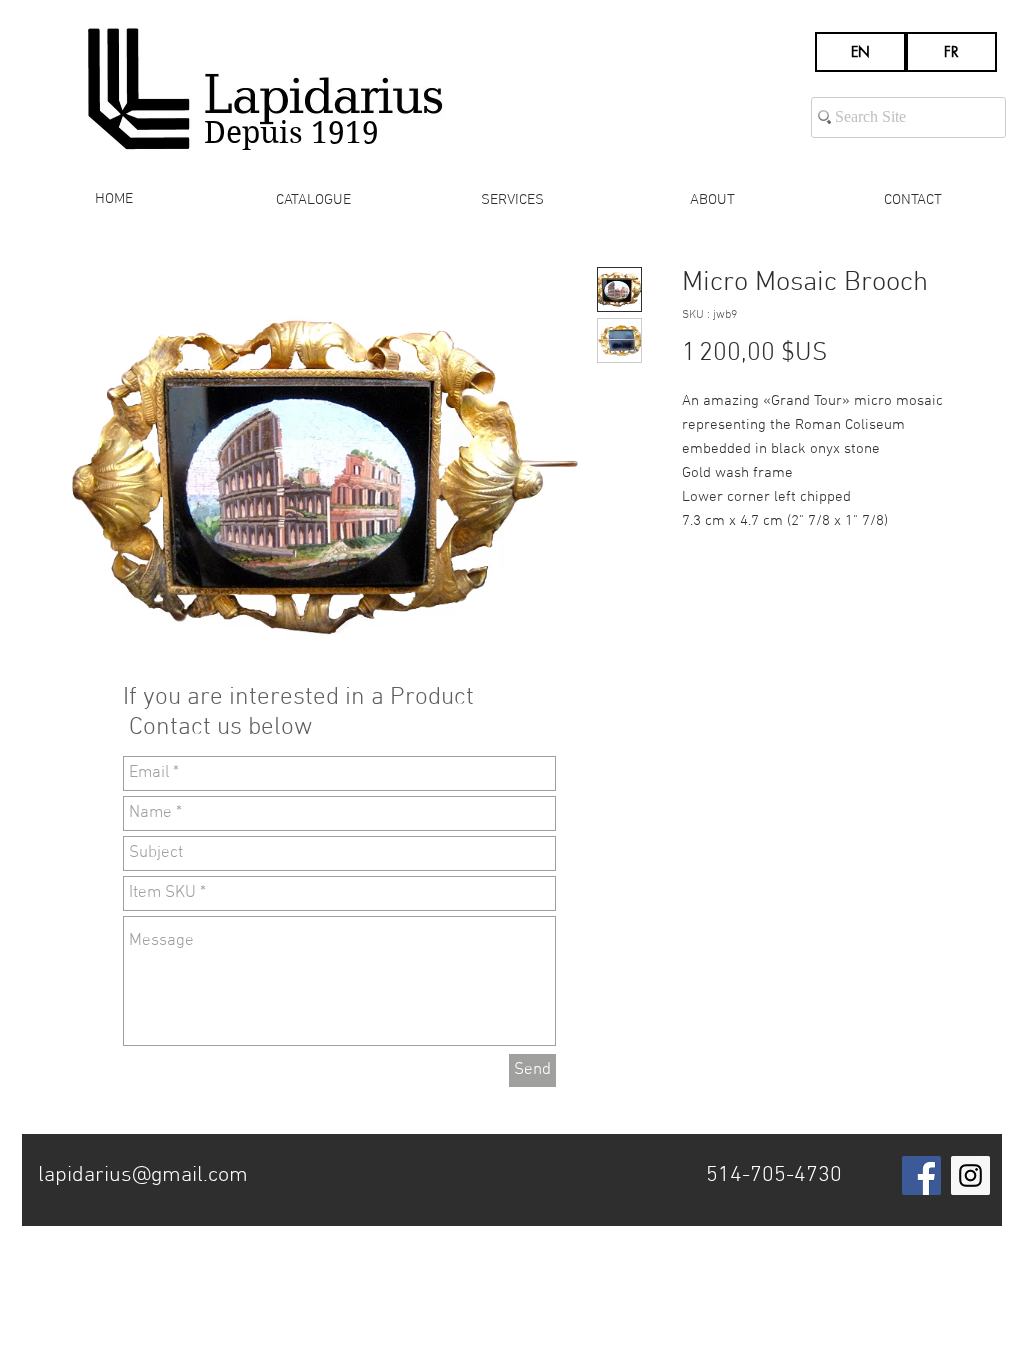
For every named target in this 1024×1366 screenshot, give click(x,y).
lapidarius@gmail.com (143, 1175)
